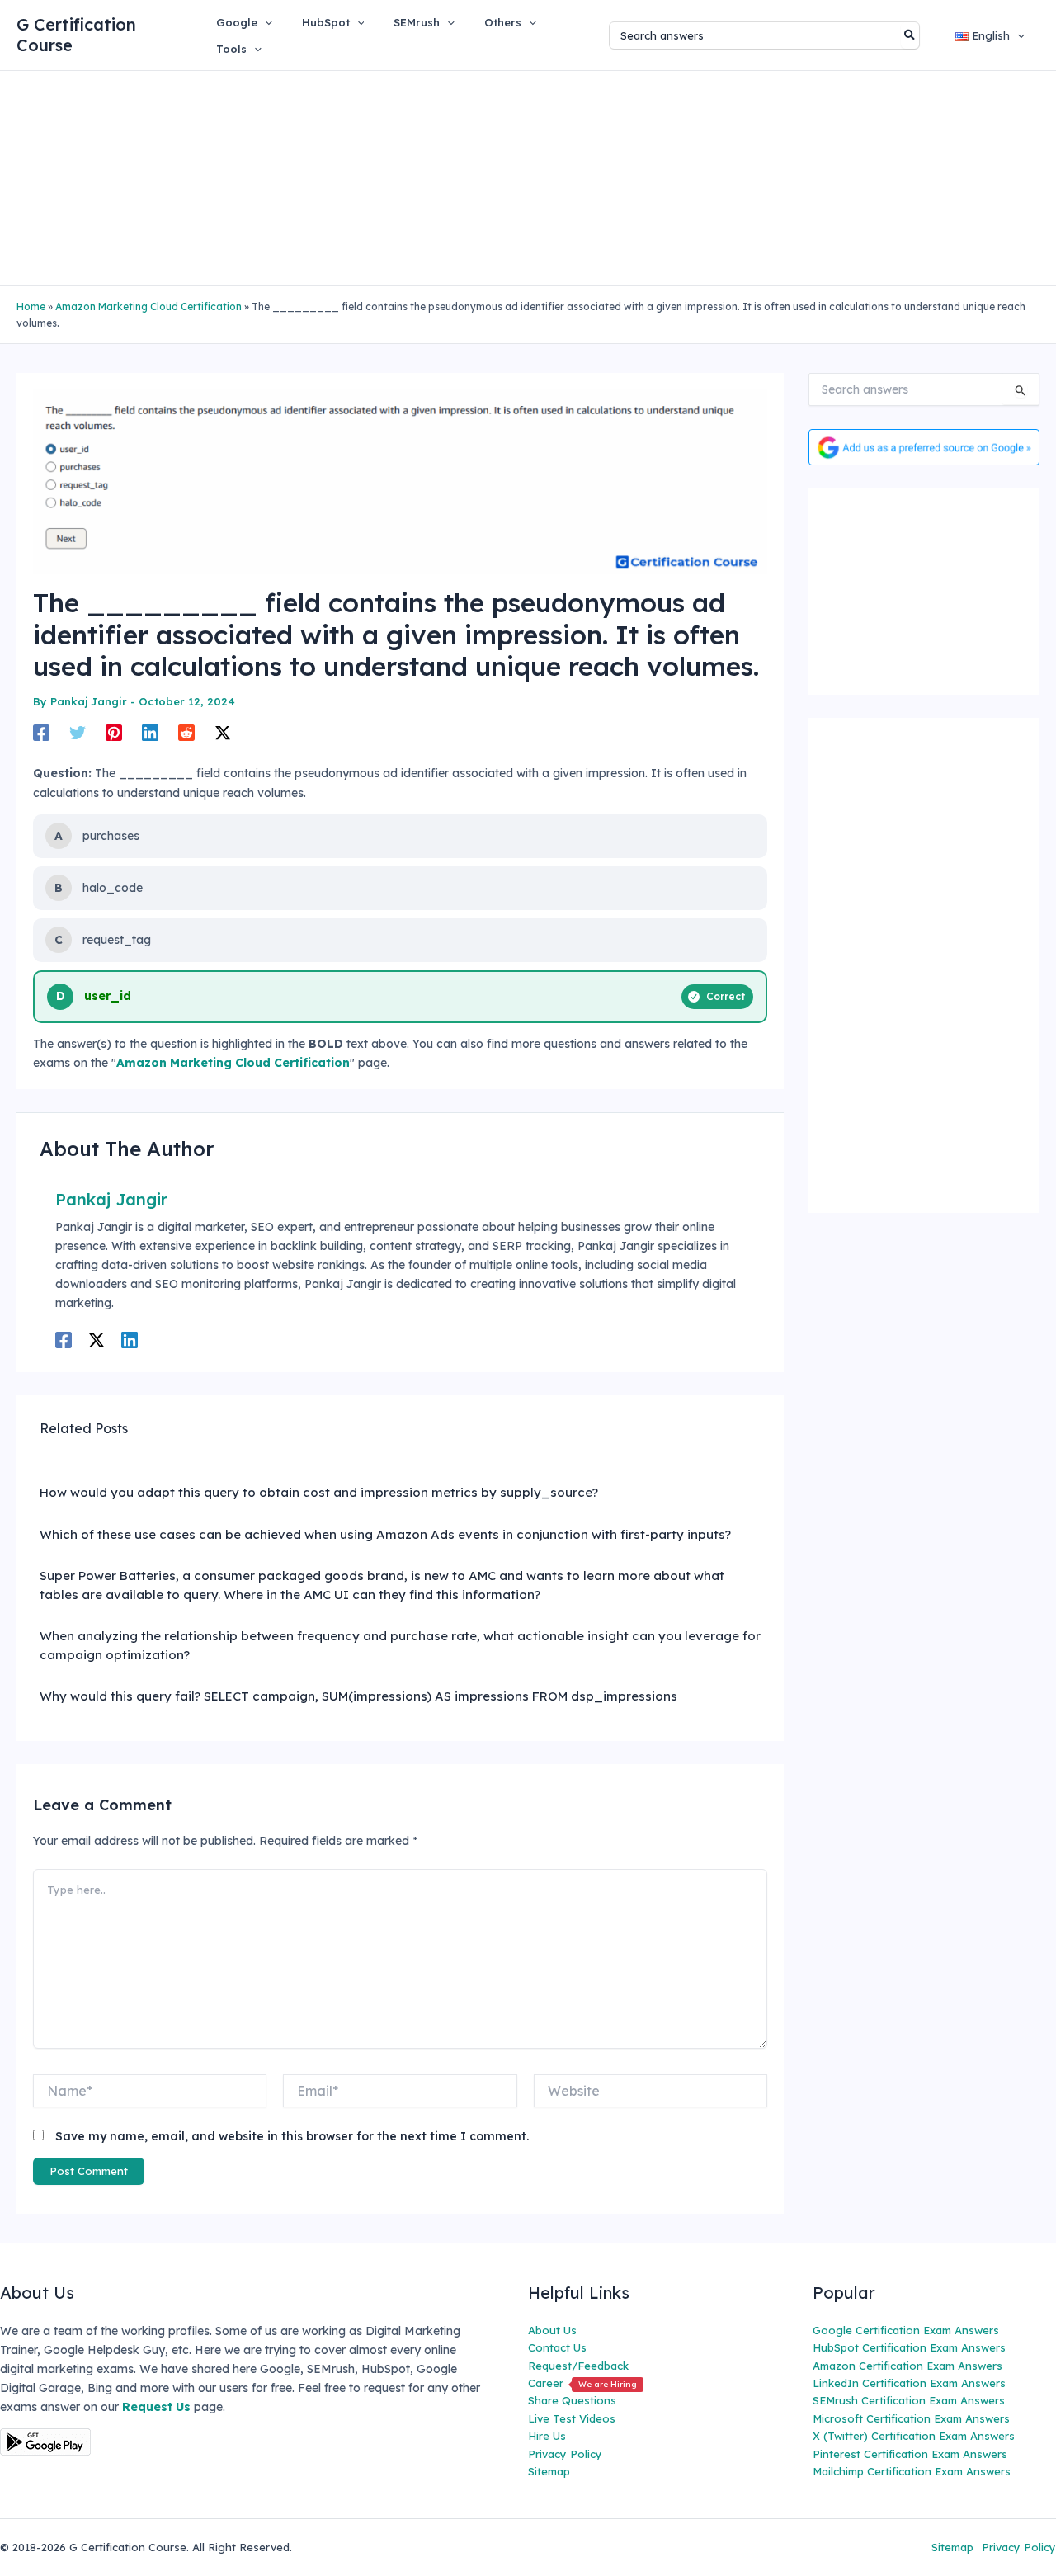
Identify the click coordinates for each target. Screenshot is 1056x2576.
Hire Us (547, 2436)
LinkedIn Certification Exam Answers (909, 2383)
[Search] (910, 35)
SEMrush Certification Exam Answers (909, 2400)
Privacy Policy (565, 2454)
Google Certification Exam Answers (906, 2330)
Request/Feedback (578, 2366)
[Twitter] (78, 732)
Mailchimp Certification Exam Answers (912, 2471)
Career (582, 2383)
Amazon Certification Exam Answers (907, 2366)
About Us (552, 2330)
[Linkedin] (150, 732)
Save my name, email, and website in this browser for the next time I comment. (292, 2136)
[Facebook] (41, 732)
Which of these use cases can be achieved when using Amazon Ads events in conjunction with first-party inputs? (385, 1534)
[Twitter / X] (223, 732)
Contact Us (557, 2347)
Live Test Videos (572, 2418)
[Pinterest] (114, 732)
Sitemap (549, 2471)
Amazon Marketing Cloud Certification (148, 307)
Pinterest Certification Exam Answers (910, 2454)
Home (31, 307)
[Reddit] (186, 732)
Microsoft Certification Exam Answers (911, 2418)
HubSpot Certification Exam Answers (909, 2347)
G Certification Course (76, 35)
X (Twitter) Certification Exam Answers (914, 2436)
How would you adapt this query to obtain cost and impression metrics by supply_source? (319, 1492)
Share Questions (572, 2400)
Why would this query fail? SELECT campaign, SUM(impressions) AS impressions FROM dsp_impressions (358, 1696)
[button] (265, 22)
